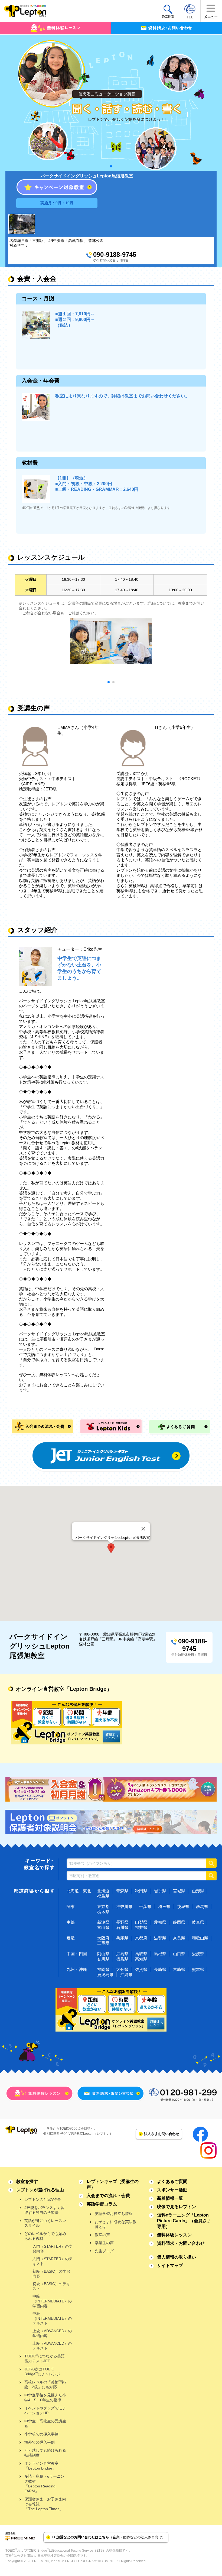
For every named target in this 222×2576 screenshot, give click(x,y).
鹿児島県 (105, 1975)
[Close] (143, 1529)
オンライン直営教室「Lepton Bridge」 (41, 2466)
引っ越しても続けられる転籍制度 (45, 2453)
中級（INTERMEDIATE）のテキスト (52, 2318)
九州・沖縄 (77, 1969)
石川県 (122, 1927)
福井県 (141, 1927)
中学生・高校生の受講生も (45, 2423)
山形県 (198, 1891)
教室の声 (102, 2235)
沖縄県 (126, 1975)
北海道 (103, 1891)
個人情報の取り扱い (177, 2257)
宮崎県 (179, 1969)
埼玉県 (164, 1907)
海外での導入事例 (40, 2442)
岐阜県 (198, 1922)
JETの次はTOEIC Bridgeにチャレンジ (42, 2371)
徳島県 (122, 1959)
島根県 (160, 1954)
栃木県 (103, 1912)
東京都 (103, 1907)
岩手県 (160, 1891)
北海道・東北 (79, 1891)
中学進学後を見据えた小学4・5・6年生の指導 (45, 2397)
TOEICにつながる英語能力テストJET (45, 2358)
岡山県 (103, 1954)
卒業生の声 (104, 2243)
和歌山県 (200, 1938)
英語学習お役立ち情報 (114, 2214)
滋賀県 (160, 1938)
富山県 (103, 1927)
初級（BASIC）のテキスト (51, 2286)
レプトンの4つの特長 (43, 2199)
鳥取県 (141, 1954)
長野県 (122, 1922)
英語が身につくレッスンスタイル (45, 2223)
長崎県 (160, 1969)
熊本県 (198, 1969)
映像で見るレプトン (177, 2207)
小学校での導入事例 (41, 2434)
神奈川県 (124, 1907)
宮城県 (179, 1891)
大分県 (122, 1969)
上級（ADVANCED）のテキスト (52, 2346)
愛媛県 (198, 1954)
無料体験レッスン (174, 2235)
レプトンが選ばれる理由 (40, 2190)
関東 (71, 1907)
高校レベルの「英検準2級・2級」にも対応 (45, 2384)
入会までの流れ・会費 (108, 2196)
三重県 (103, 1943)
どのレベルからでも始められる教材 (45, 2236)
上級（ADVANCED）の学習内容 (52, 2333)
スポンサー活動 (172, 2190)
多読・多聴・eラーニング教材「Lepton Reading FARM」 (44, 2484)
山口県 (179, 1954)
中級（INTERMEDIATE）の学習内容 (52, 2301)
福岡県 (103, 1969)
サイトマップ (170, 2265)
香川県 (103, 1959)
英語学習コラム (102, 2204)
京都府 (141, 1938)
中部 (71, 1922)
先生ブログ (104, 2251)
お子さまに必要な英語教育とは (116, 2224)
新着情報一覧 (170, 2198)
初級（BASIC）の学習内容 (51, 2274)
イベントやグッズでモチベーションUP (45, 2410)
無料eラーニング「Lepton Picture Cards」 (184, 2221)
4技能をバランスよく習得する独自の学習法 (44, 2210)
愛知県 (160, 1922)
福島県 (103, 1896)
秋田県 (141, 1891)
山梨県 (141, 1922)
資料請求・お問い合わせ (181, 2243)
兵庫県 (122, 1938)
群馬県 (202, 1907)
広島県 (122, 1954)
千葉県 (145, 1907)
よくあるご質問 (172, 2181)
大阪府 (103, 1938)
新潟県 (103, 1922)
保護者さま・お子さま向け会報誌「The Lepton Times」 (45, 2504)
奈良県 (179, 1938)
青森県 (122, 1891)
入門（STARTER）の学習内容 (53, 2249)
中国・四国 (77, 1954)
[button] (111, 1548)
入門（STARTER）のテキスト (53, 2261)
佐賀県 (141, 1969)
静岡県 (179, 1922)
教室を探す (27, 2181)
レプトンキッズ (113, 2184)
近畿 (71, 1938)
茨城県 (183, 1907)
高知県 (141, 1959)
